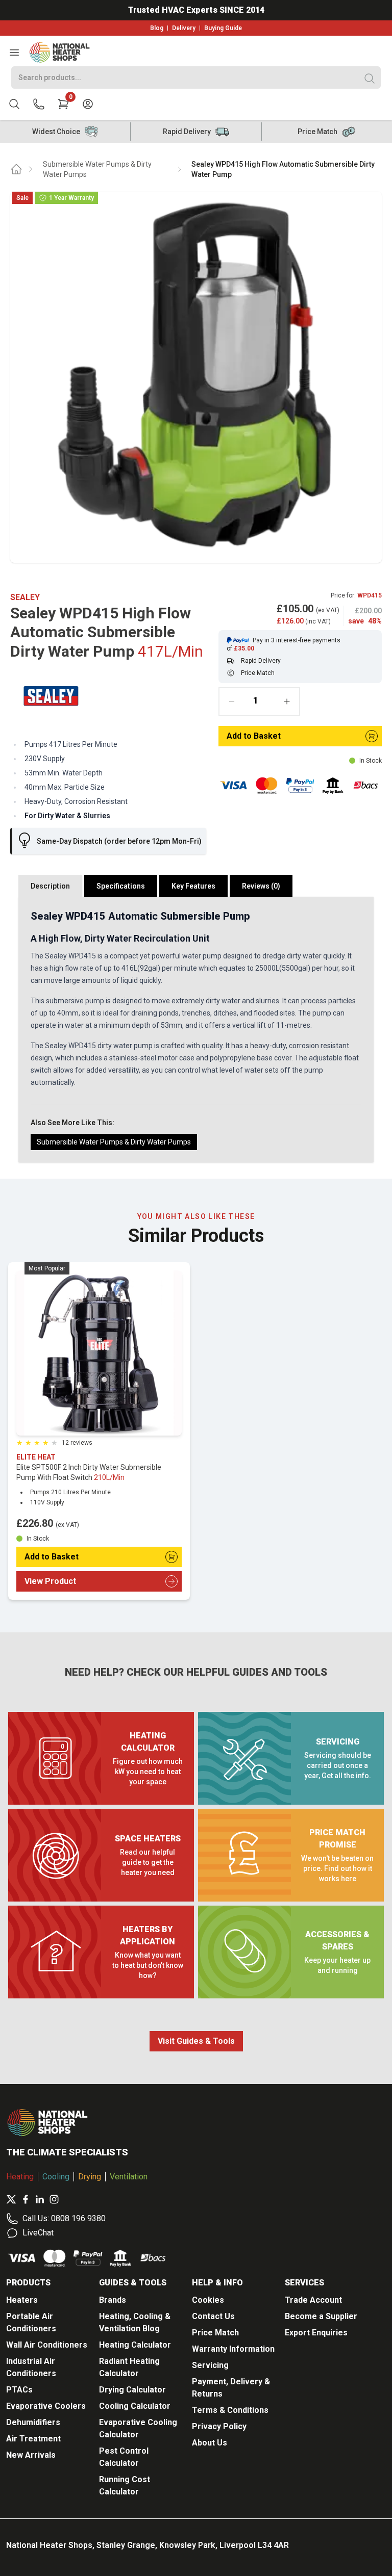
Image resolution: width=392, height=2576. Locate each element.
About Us (210, 2443)
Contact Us (213, 2316)
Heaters (22, 2300)
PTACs (19, 2390)
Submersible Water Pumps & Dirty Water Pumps (97, 169)
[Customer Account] (88, 104)
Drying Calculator (132, 2390)
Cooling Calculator (135, 2406)
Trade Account (313, 2300)
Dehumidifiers (33, 2422)
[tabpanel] (196, 1030)
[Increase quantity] (287, 701)
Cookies (208, 2300)
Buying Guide (223, 28)
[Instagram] (54, 2199)
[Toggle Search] (14, 104)
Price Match (215, 2333)
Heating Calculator (135, 2345)
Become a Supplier (321, 2316)
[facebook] (26, 2199)
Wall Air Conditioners (47, 2345)
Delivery (184, 28)
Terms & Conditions (230, 2410)
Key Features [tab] (193, 886)
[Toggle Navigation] (14, 53)
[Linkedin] (40, 2199)
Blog (157, 28)
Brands (113, 2300)
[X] (11, 2199)
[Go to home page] (16, 169)
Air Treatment (33, 2439)
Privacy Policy (219, 2426)
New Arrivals (31, 2455)
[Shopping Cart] (63, 104)
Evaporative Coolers (46, 2406)
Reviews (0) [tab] (261, 886)
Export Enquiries (316, 2333)
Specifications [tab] (121, 886)
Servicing (210, 2365)
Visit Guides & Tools (196, 2041)
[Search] (370, 79)
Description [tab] (50, 886)
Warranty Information (233, 2349)
